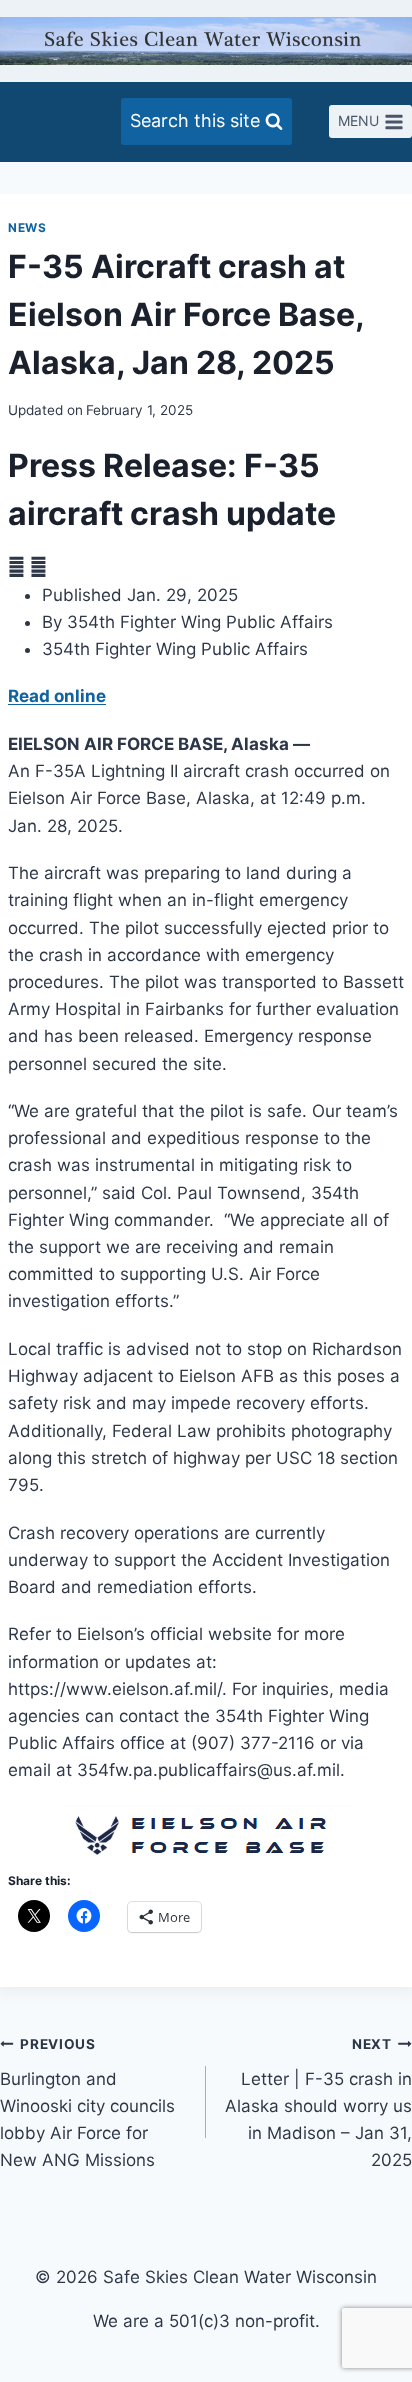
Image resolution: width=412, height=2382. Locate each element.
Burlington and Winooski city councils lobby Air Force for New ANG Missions (87, 2103)
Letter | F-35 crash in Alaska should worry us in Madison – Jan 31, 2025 (318, 2103)
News (27, 227)
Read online (57, 696)
